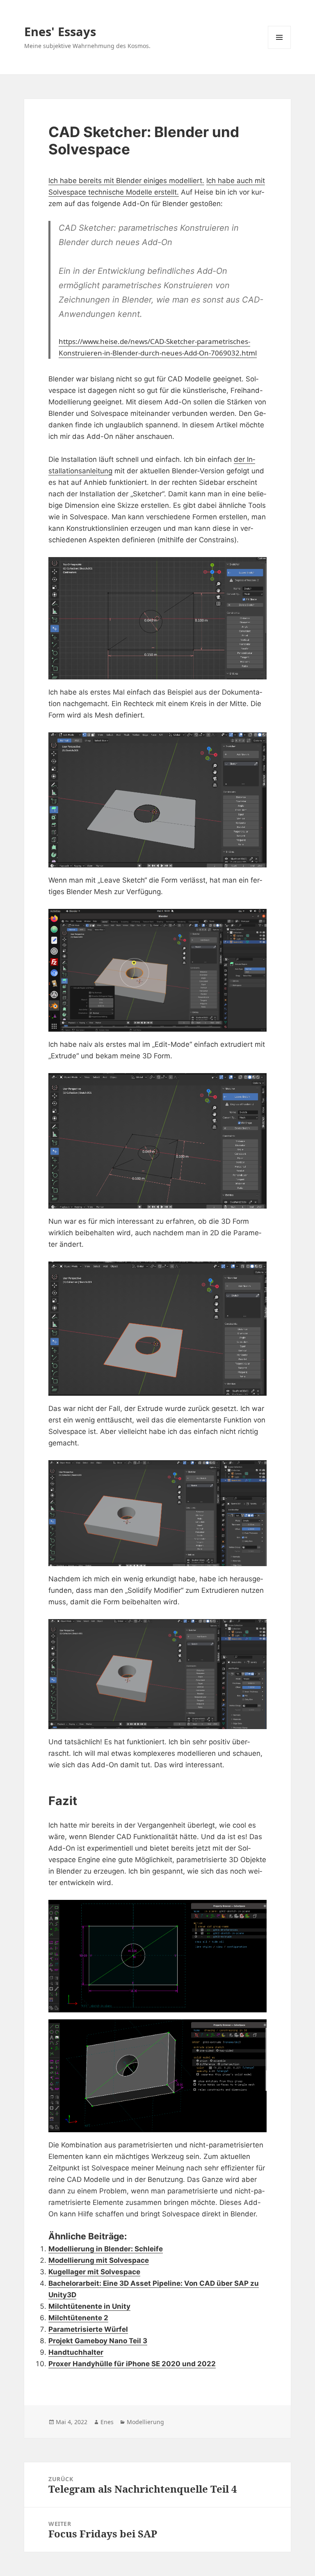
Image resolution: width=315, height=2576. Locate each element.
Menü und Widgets (280, 49)
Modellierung (145, 2422)
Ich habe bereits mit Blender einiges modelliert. (126, 181)
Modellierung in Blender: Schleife (106, 2249)
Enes (107, 2422)
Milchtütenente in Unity (89, 2306)
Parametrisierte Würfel (88, 2329)
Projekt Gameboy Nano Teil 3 (98, 2341)
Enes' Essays (60, 31)
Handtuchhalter (76, 2352)
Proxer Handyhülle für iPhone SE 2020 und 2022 (132, 2364)
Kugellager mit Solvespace (94, 2272)
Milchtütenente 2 (78, 2318)
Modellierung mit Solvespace (99, 2260)
